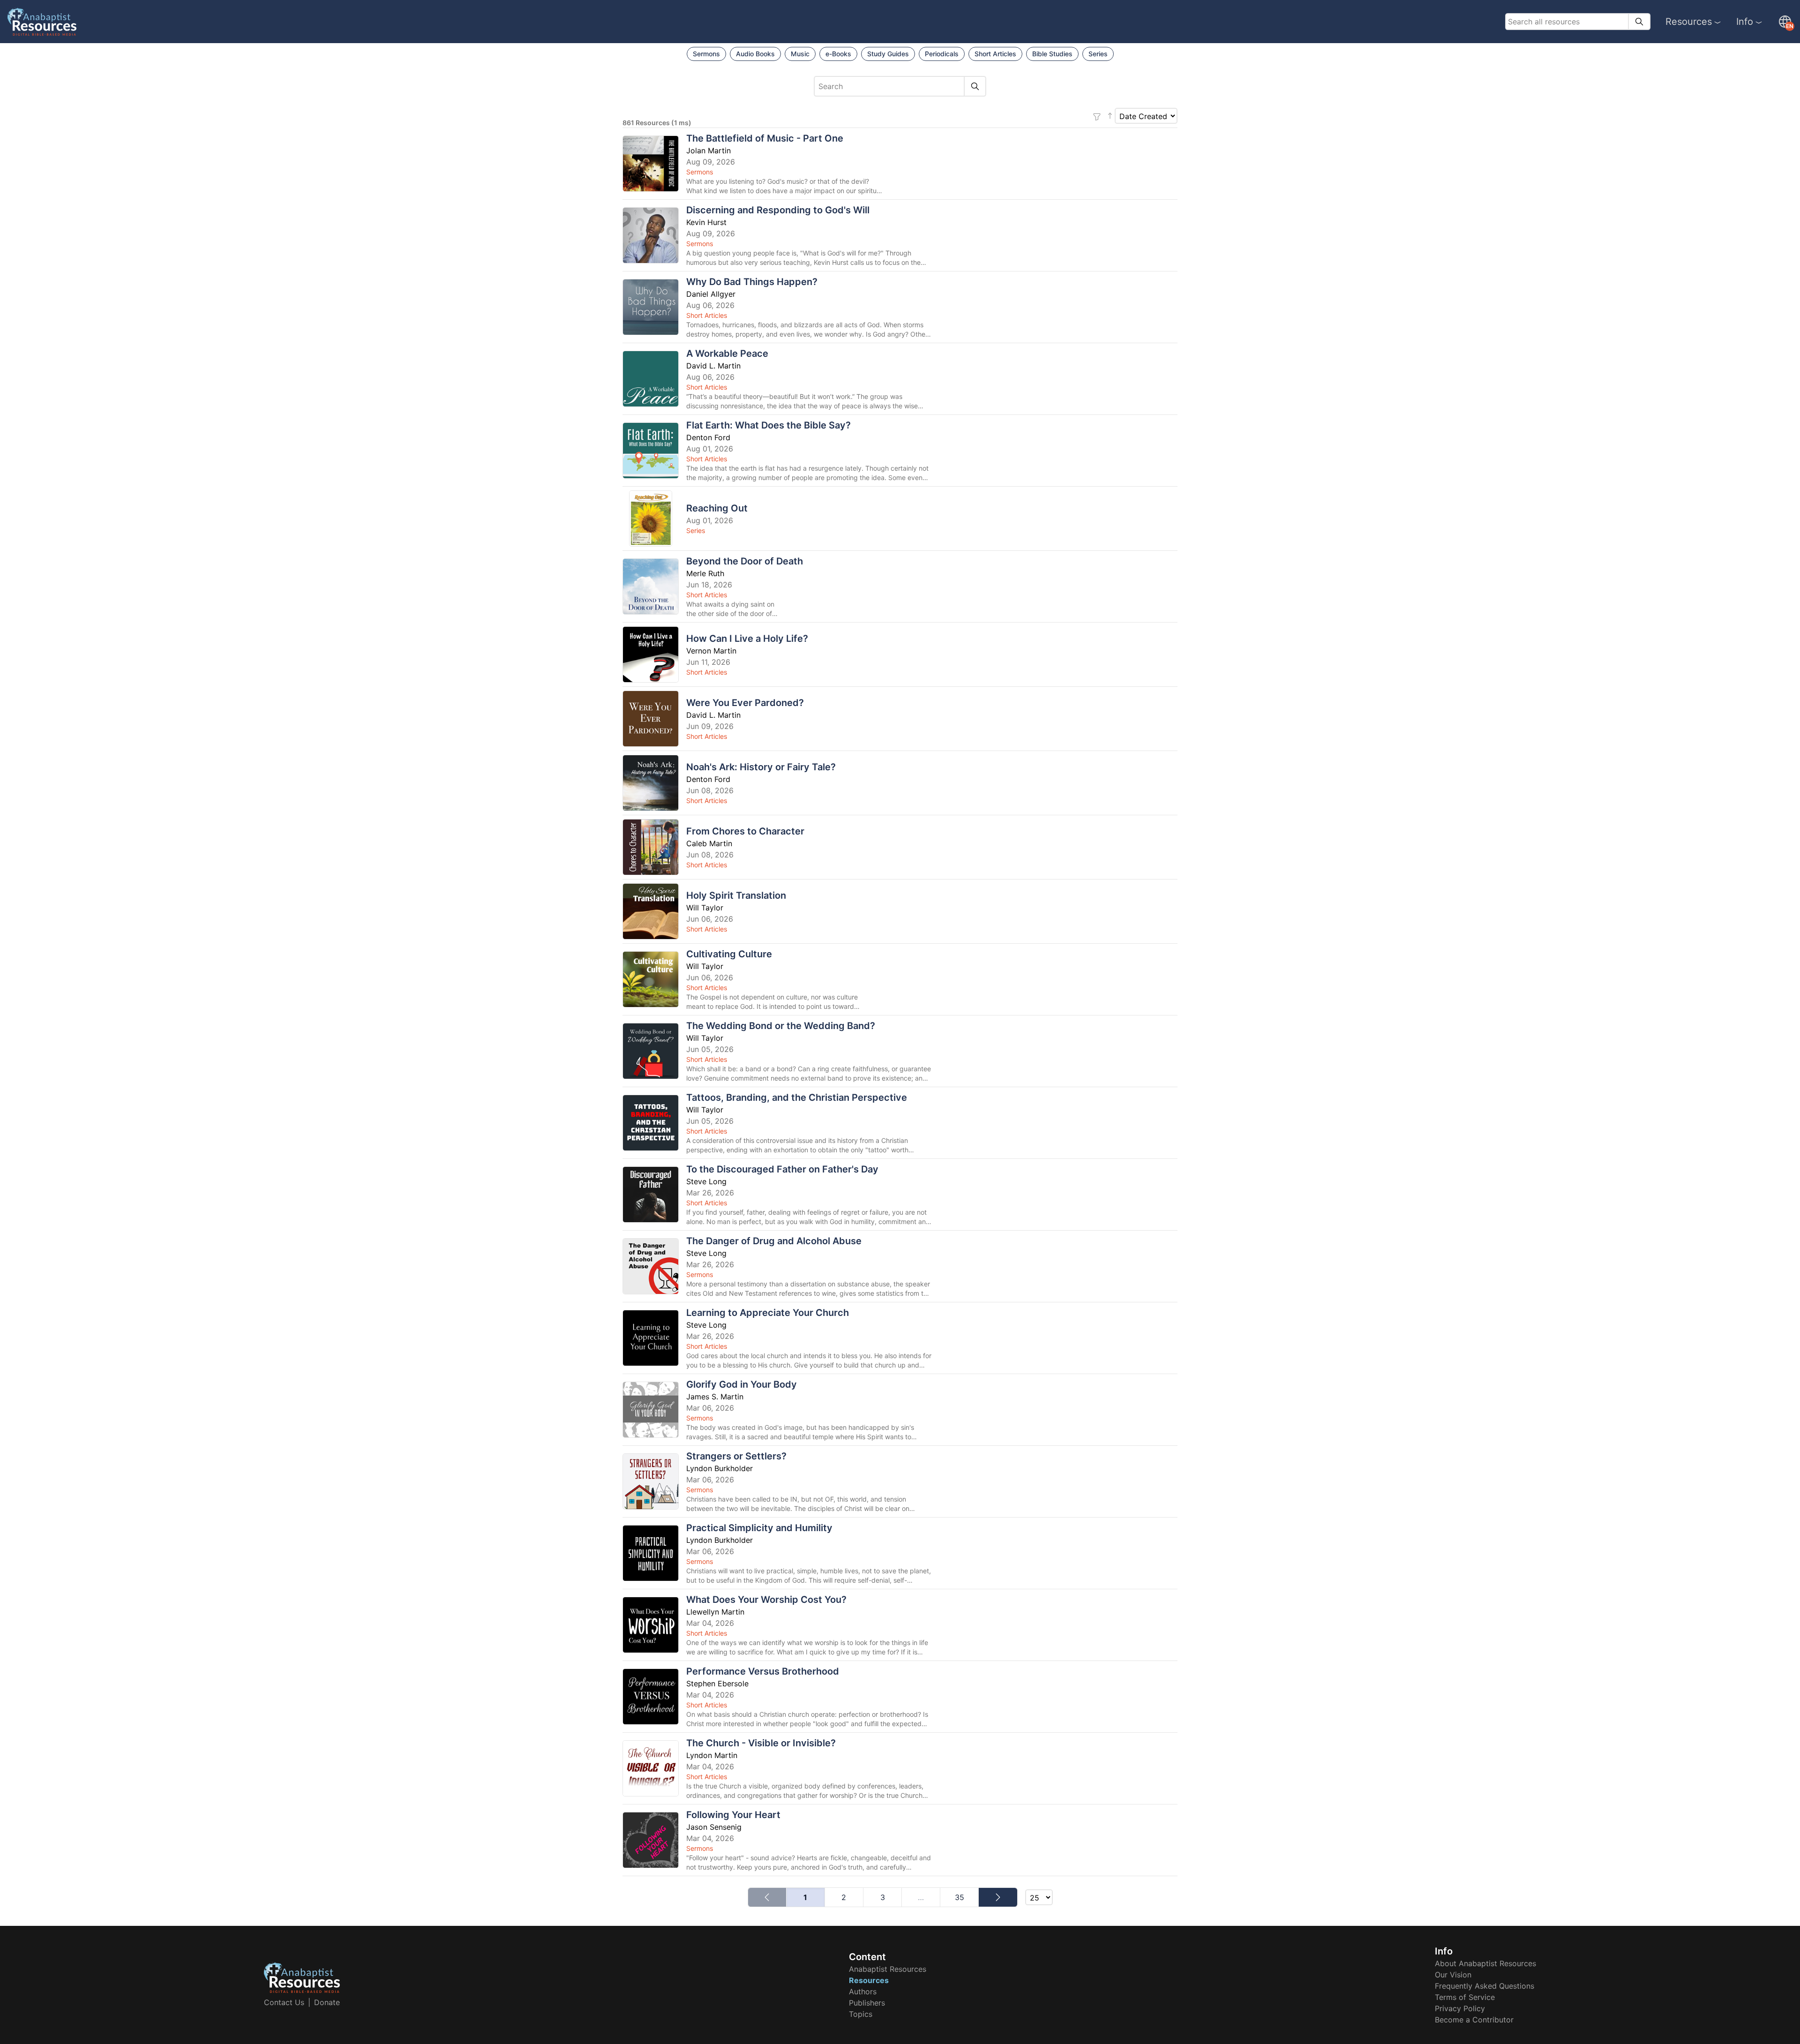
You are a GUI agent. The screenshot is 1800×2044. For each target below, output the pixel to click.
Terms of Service (1465, 1997)
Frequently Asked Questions (1485, 1986)
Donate (327, 2002)
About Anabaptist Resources (1485, 1963)
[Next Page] (998, 1897)
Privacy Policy (1460, 2008)
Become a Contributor (1474, 2020)
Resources (1689, 22)
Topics (861, 2014)
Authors (863, 1991)
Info (1745, 22)
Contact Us (284, 2002)
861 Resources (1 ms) (657, 123)
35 (960, 1897)
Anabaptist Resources (888, 1969)
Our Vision (1453, 1975)
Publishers (867, 2003)
